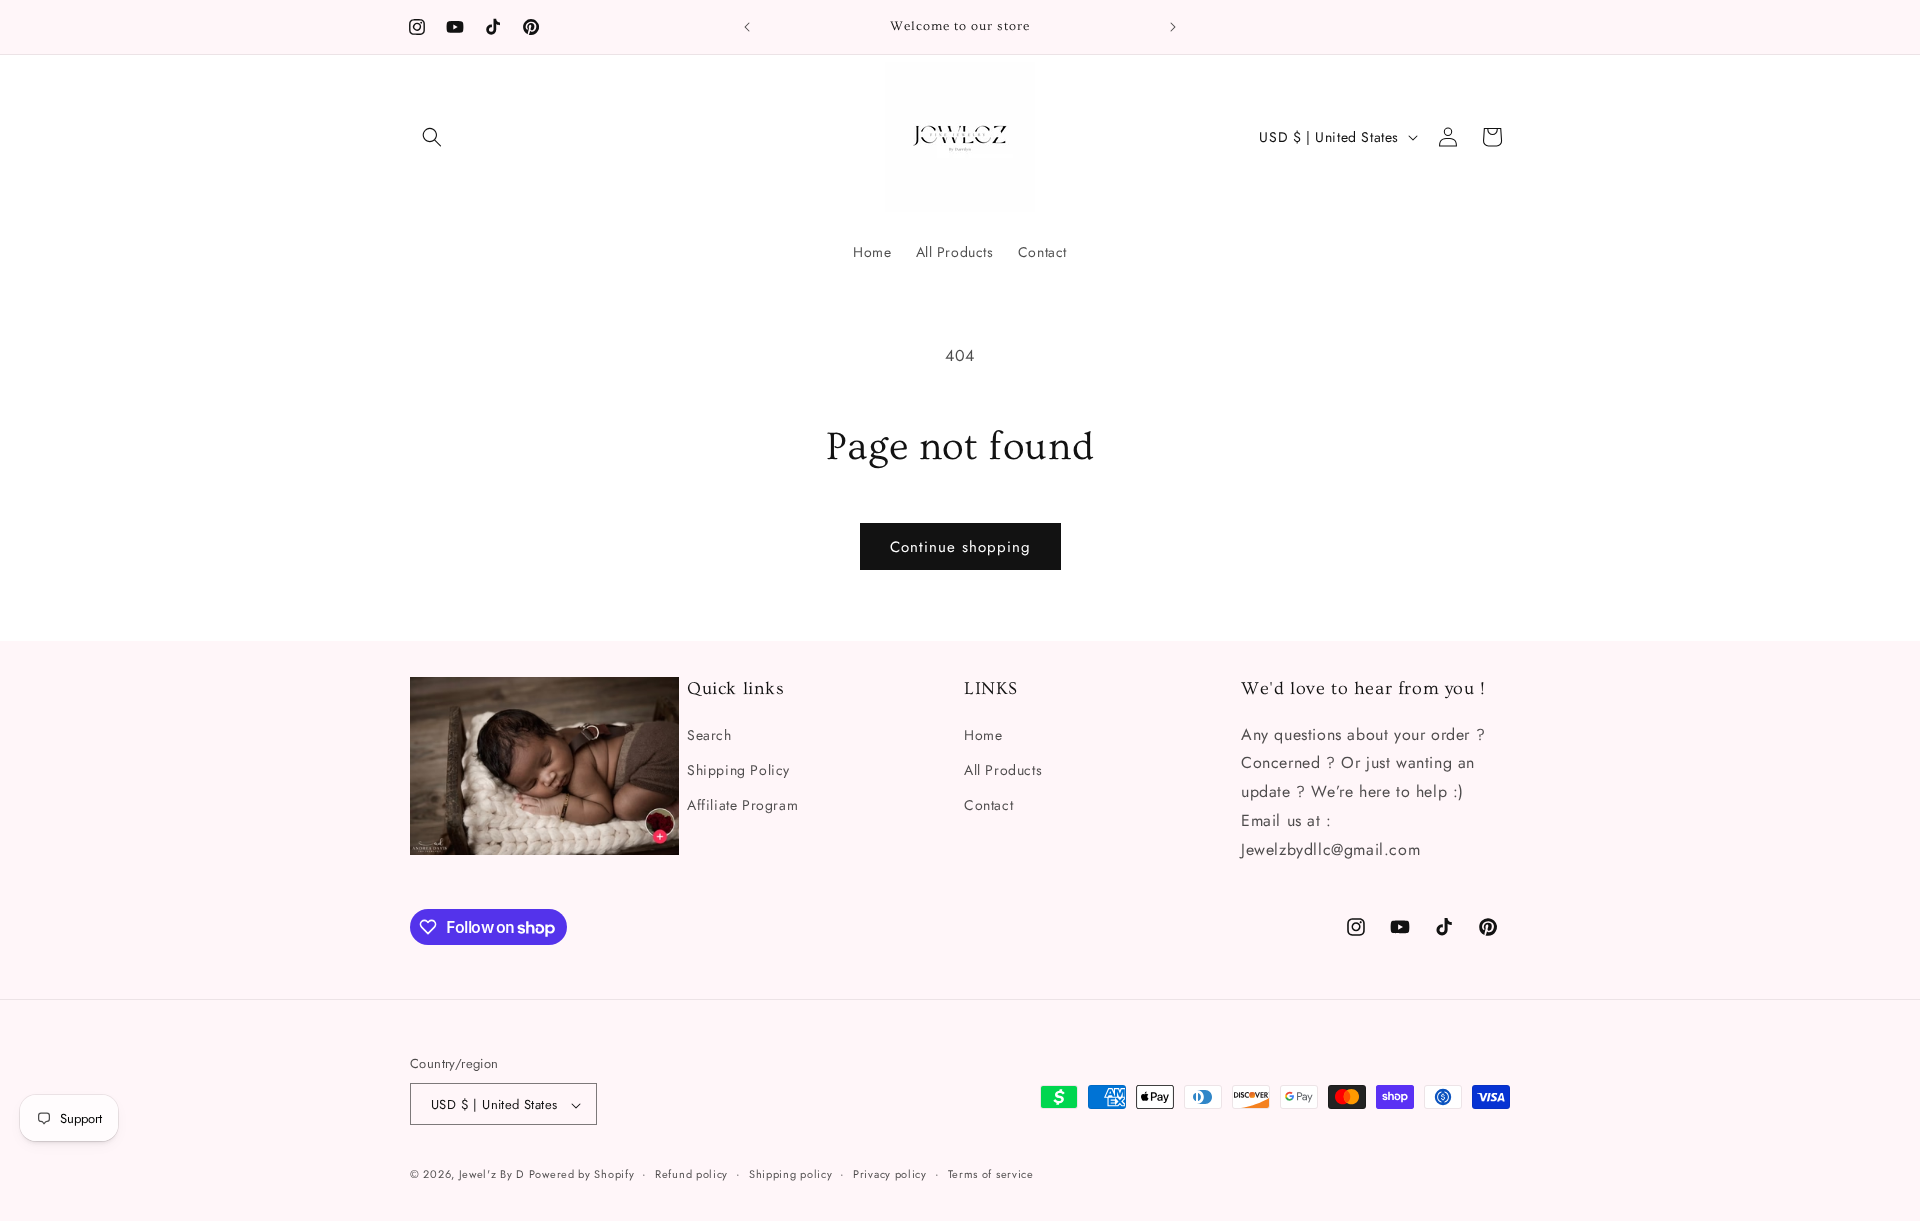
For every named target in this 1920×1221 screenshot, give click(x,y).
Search (709, 734)
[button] (432, 137)
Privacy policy (890, 1174)
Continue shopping (960, 547)
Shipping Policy (738, 769)
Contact (988, 804)
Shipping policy (791, 1174)
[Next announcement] (1173, 27)
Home (983, 734)
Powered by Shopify (582, 1175)
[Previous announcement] (747, 27)
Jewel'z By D (491, 1175)
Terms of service (991, 1174)
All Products (1003, 769)
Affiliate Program (742, 804)
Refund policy (691, 1174)
